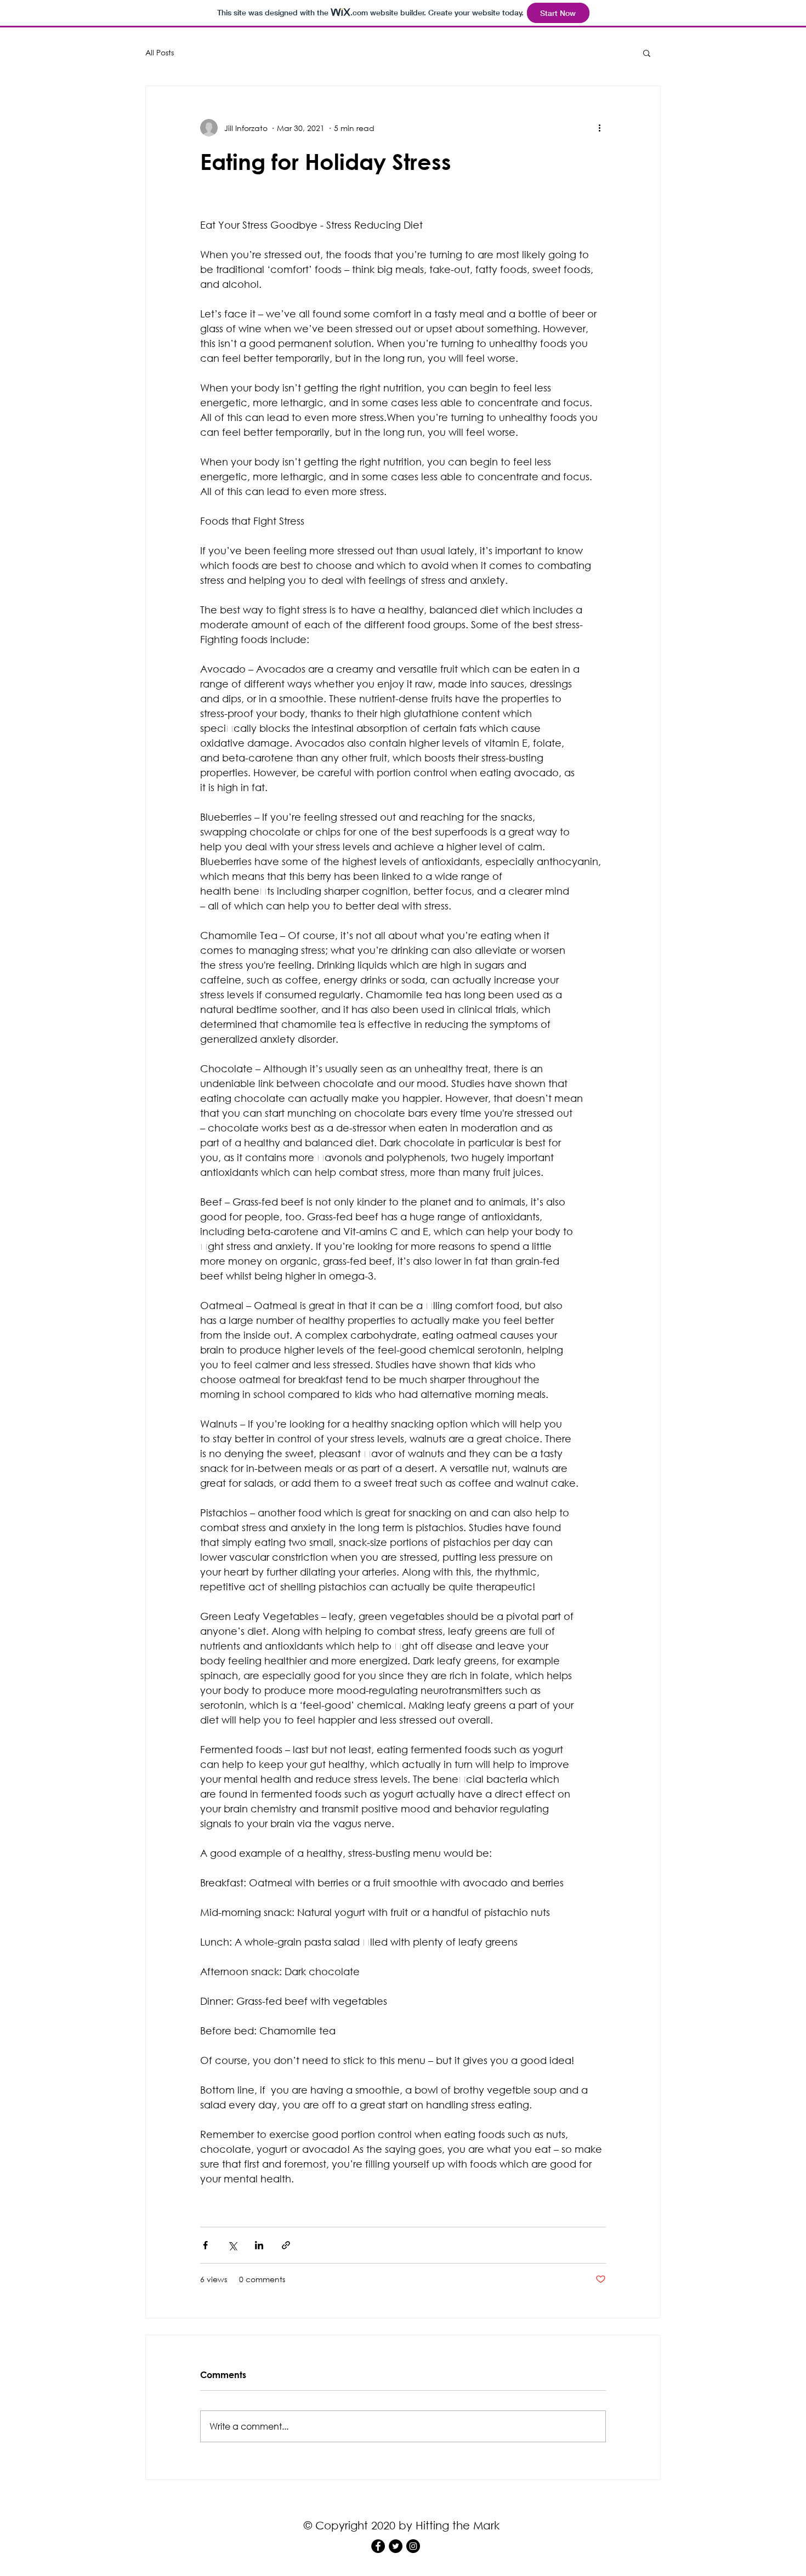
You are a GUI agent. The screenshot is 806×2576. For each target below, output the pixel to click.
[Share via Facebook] (205, 2245)
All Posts (160, 52)
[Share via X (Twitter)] (232, 2245)
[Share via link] (286, 2245)
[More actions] (599, 128)
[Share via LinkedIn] (259, 2245)
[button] (647, 53)
